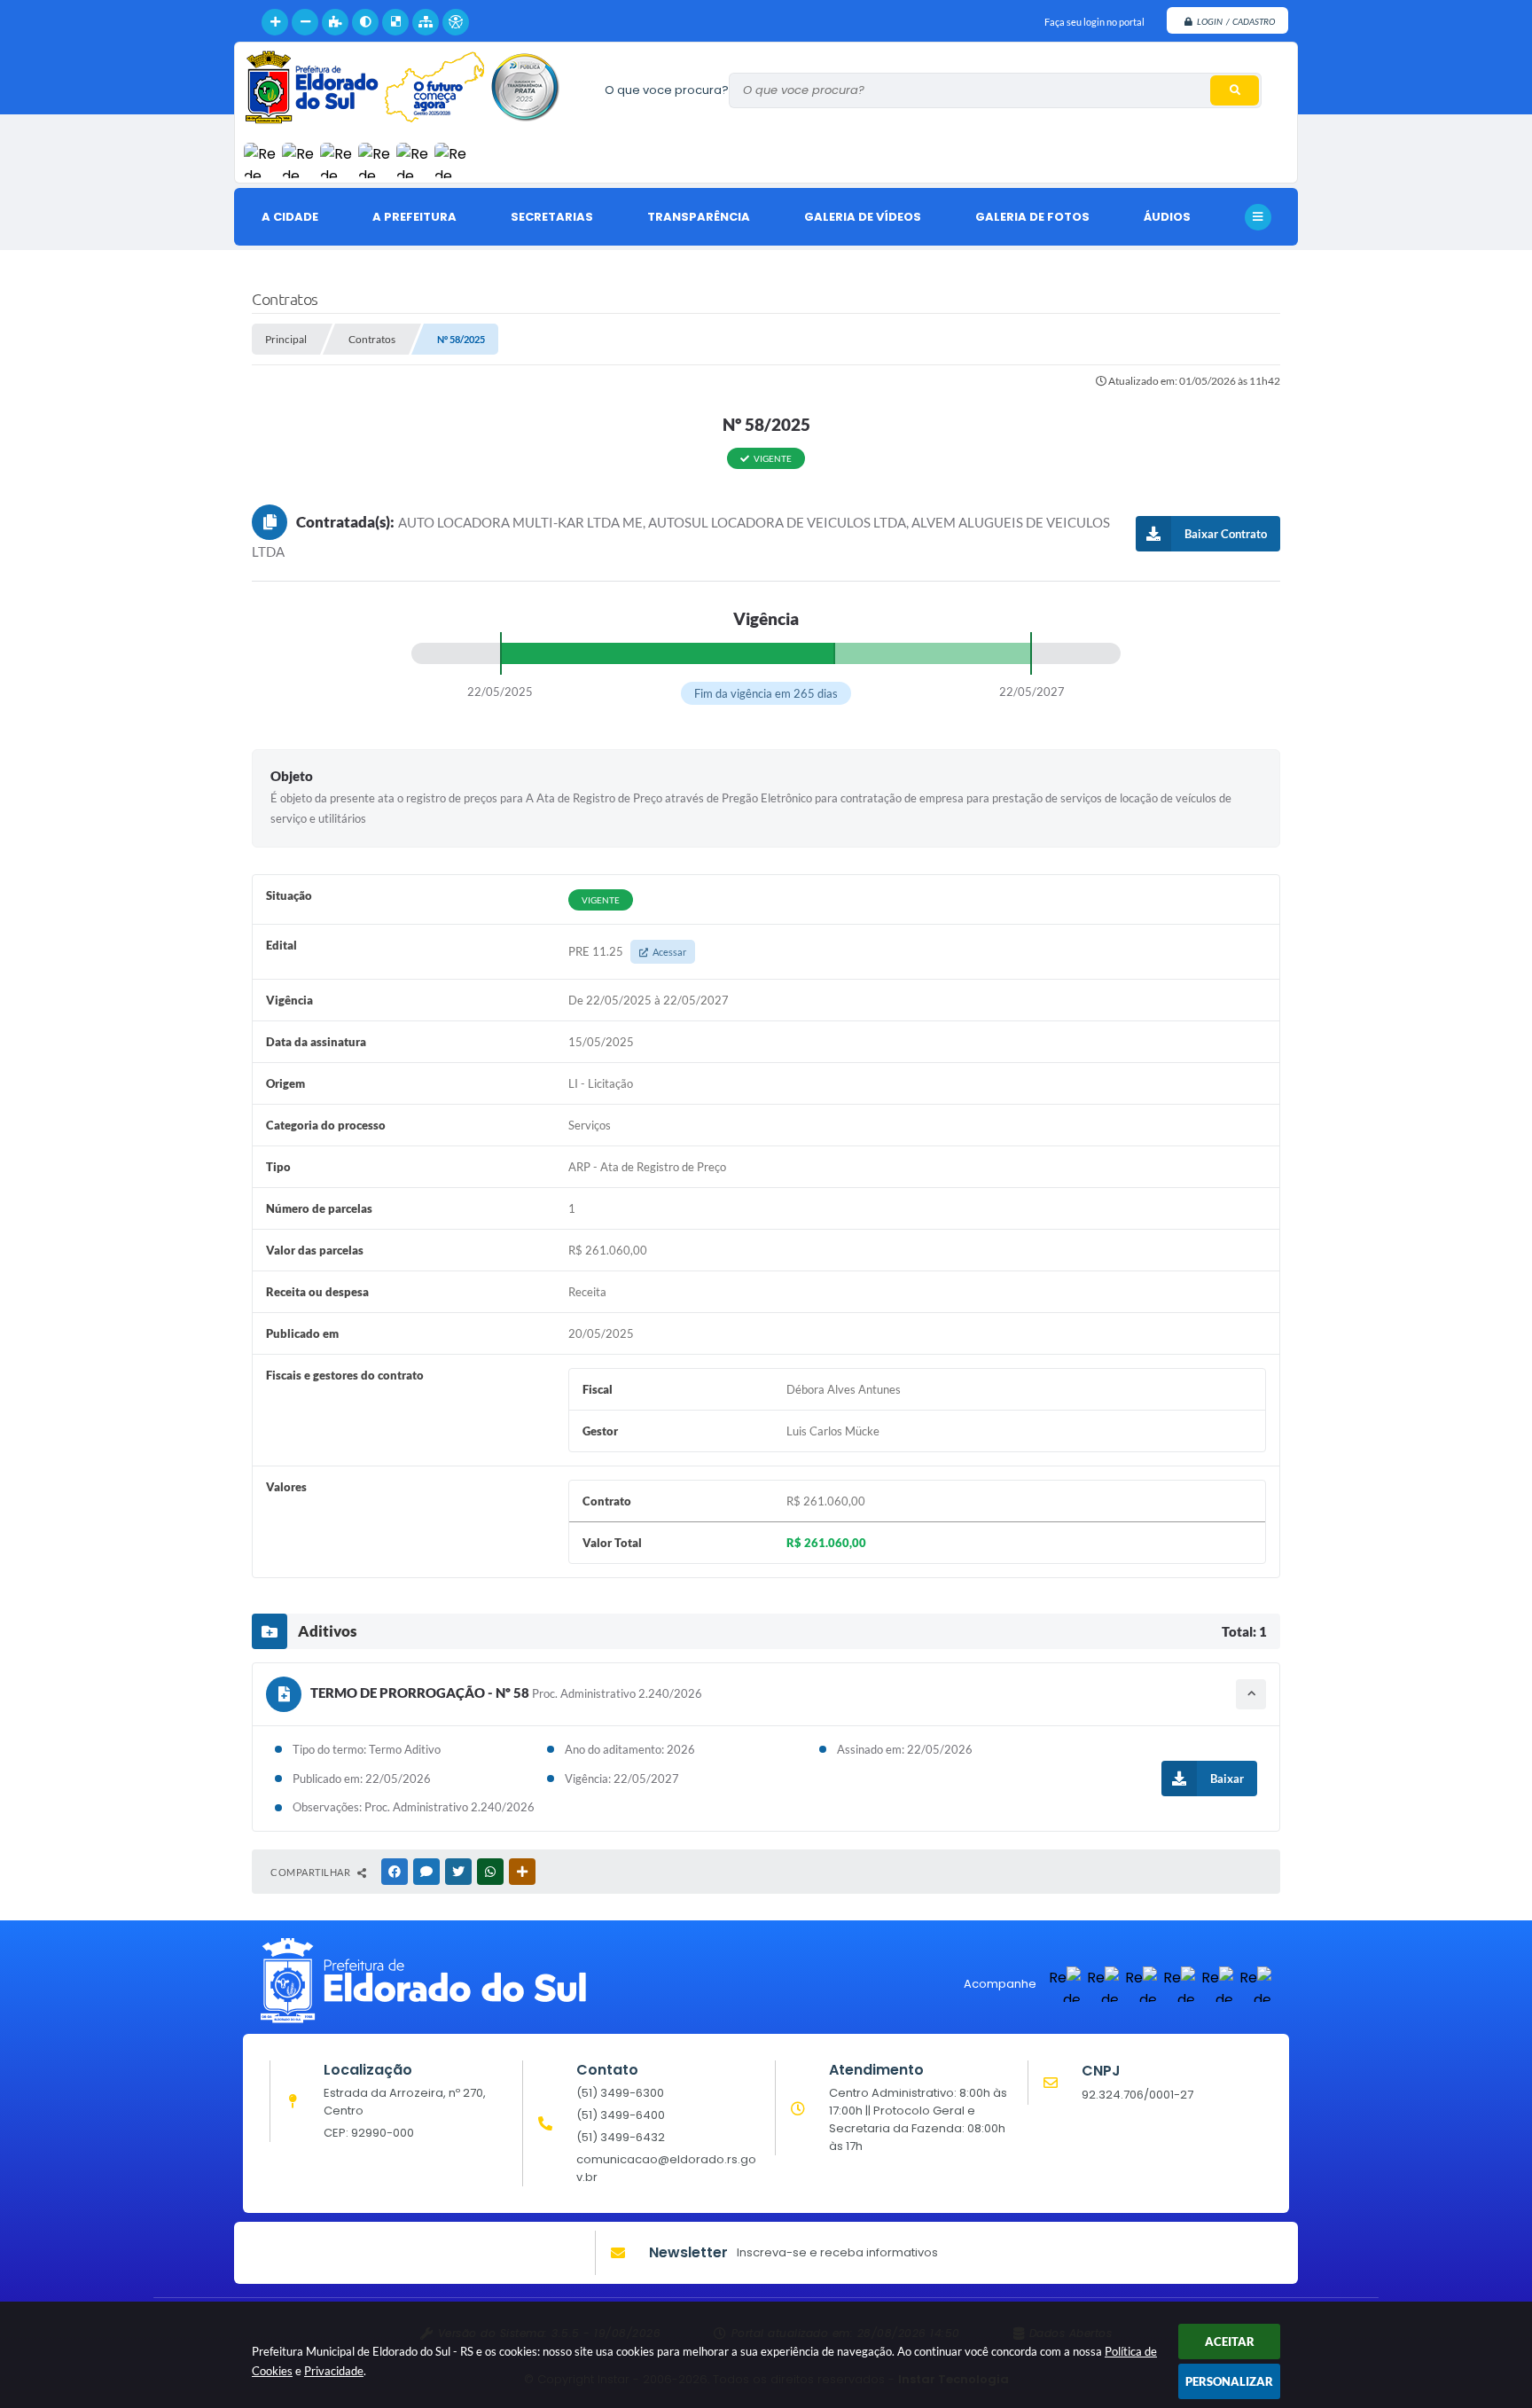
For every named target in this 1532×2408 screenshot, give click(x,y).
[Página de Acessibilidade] (456, 22)
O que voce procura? (667, 90)
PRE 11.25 (627, 951)
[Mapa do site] (426, 22)
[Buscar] (1235, 90)
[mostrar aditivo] (1251, 1694)
